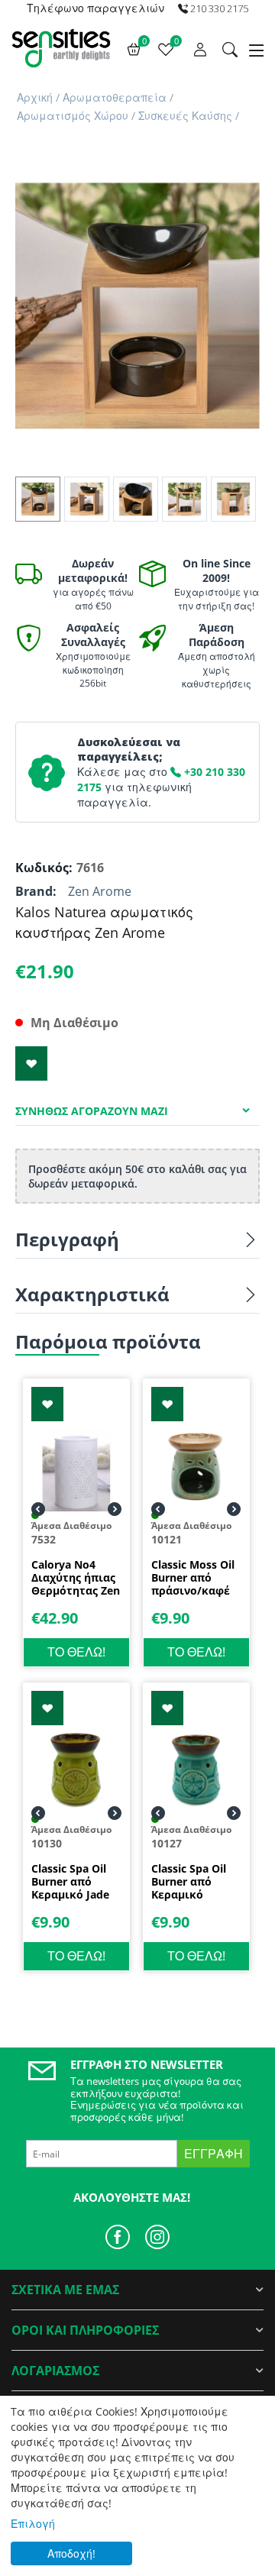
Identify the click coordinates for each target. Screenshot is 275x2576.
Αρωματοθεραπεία (115, 97)
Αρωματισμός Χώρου (73, 116)
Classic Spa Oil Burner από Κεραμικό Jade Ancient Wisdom (75, 1882)
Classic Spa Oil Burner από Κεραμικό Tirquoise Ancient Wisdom (195, 1882)
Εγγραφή (214, 2154)
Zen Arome (100, 891)
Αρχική (35, 97)
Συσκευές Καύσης (185, 116)
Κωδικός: (42, 868)
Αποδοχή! (71, 2553)
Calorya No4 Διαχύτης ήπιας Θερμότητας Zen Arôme (76, 1578)
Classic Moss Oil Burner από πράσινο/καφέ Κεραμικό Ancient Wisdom (195, 1578)
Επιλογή (33, 2524)
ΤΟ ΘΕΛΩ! (76, 1652)
